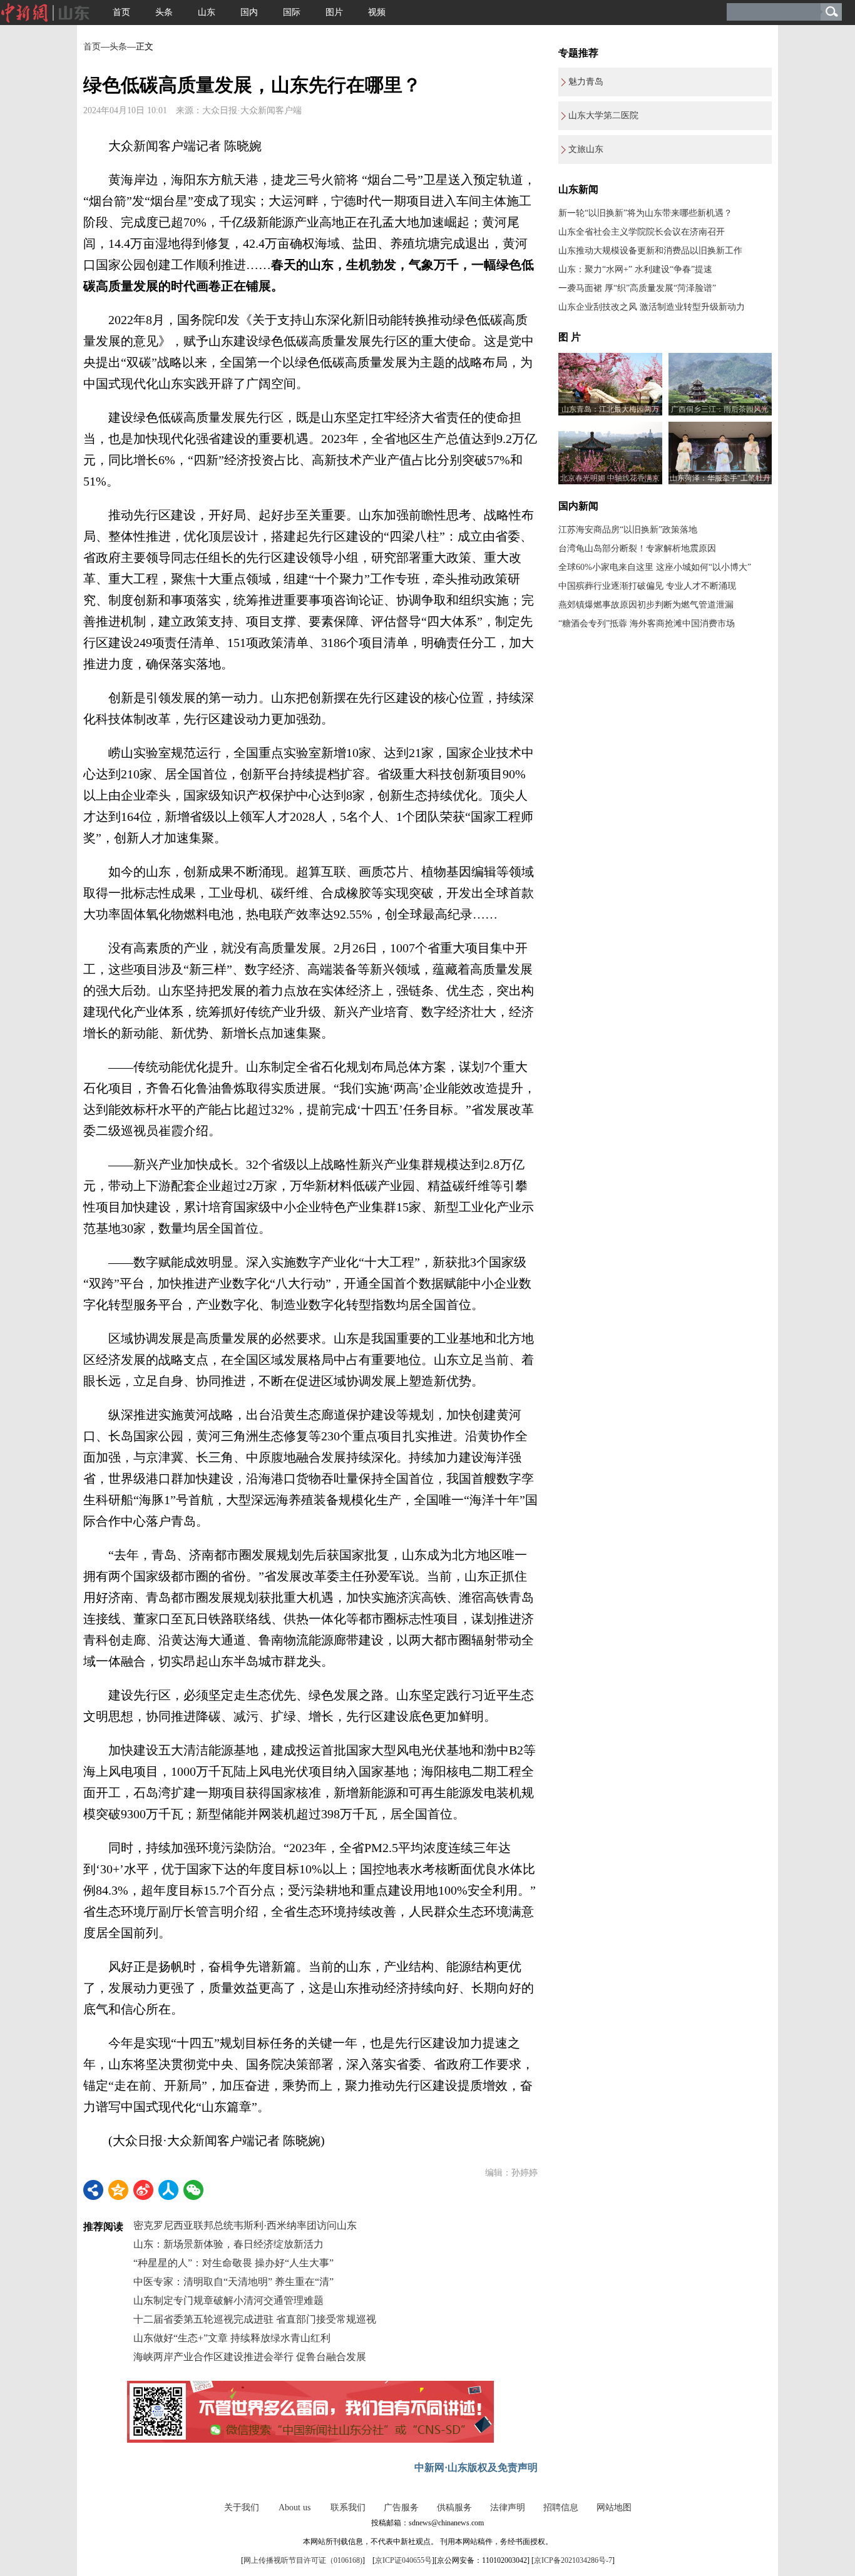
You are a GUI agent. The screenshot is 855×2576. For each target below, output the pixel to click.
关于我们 (242, 2507)
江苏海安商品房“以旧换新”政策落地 (628, 530)
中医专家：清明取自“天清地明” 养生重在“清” (233, 2282)
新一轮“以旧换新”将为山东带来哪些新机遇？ (645, 213)
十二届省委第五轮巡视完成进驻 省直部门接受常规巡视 (255, 2319)
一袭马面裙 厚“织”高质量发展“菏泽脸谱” (637, 288)
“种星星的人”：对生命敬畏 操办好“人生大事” (233, 2263)
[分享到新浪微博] (143, 2190)
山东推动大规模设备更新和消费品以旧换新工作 (650, 251)
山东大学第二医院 (603, 115)
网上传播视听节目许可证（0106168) (303, 2560)
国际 (292, 12)
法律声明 (508, 2507)
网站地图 (614, 2507)
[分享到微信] (193, 2190)
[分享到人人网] (168, 2190)
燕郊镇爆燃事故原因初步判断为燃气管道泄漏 (646, 605)
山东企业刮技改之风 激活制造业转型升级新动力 (652, 307)
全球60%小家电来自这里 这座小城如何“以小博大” (655, 567)
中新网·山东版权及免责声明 (476, 2467)
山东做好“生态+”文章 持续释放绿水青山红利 (232, 2338)
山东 (207, 12)
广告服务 (401, 2507)
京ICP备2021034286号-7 (573, 2560)
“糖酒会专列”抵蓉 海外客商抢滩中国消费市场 (647, 624)
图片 (334, 12)
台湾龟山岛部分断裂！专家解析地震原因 (637, 548)
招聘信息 (561, 2507)
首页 (121, 12)
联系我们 (348, 2507)
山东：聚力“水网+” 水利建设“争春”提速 (635, 269)
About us (294, 2507)
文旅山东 (586, 149)
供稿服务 (454, 2507)
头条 (164, 12)
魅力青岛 (586, 82)
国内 (249, 12)
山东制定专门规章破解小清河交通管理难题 (228, 2300)
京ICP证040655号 (403, 2560)
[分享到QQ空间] (118, 2190)
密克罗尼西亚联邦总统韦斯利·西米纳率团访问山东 (245, 2225)
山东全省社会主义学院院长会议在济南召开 (642, 232)
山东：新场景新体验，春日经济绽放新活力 (228, 2244)
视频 (377, 12)
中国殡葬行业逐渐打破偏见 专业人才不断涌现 (647, 586)
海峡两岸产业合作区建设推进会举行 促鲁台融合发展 (250, 2357)
